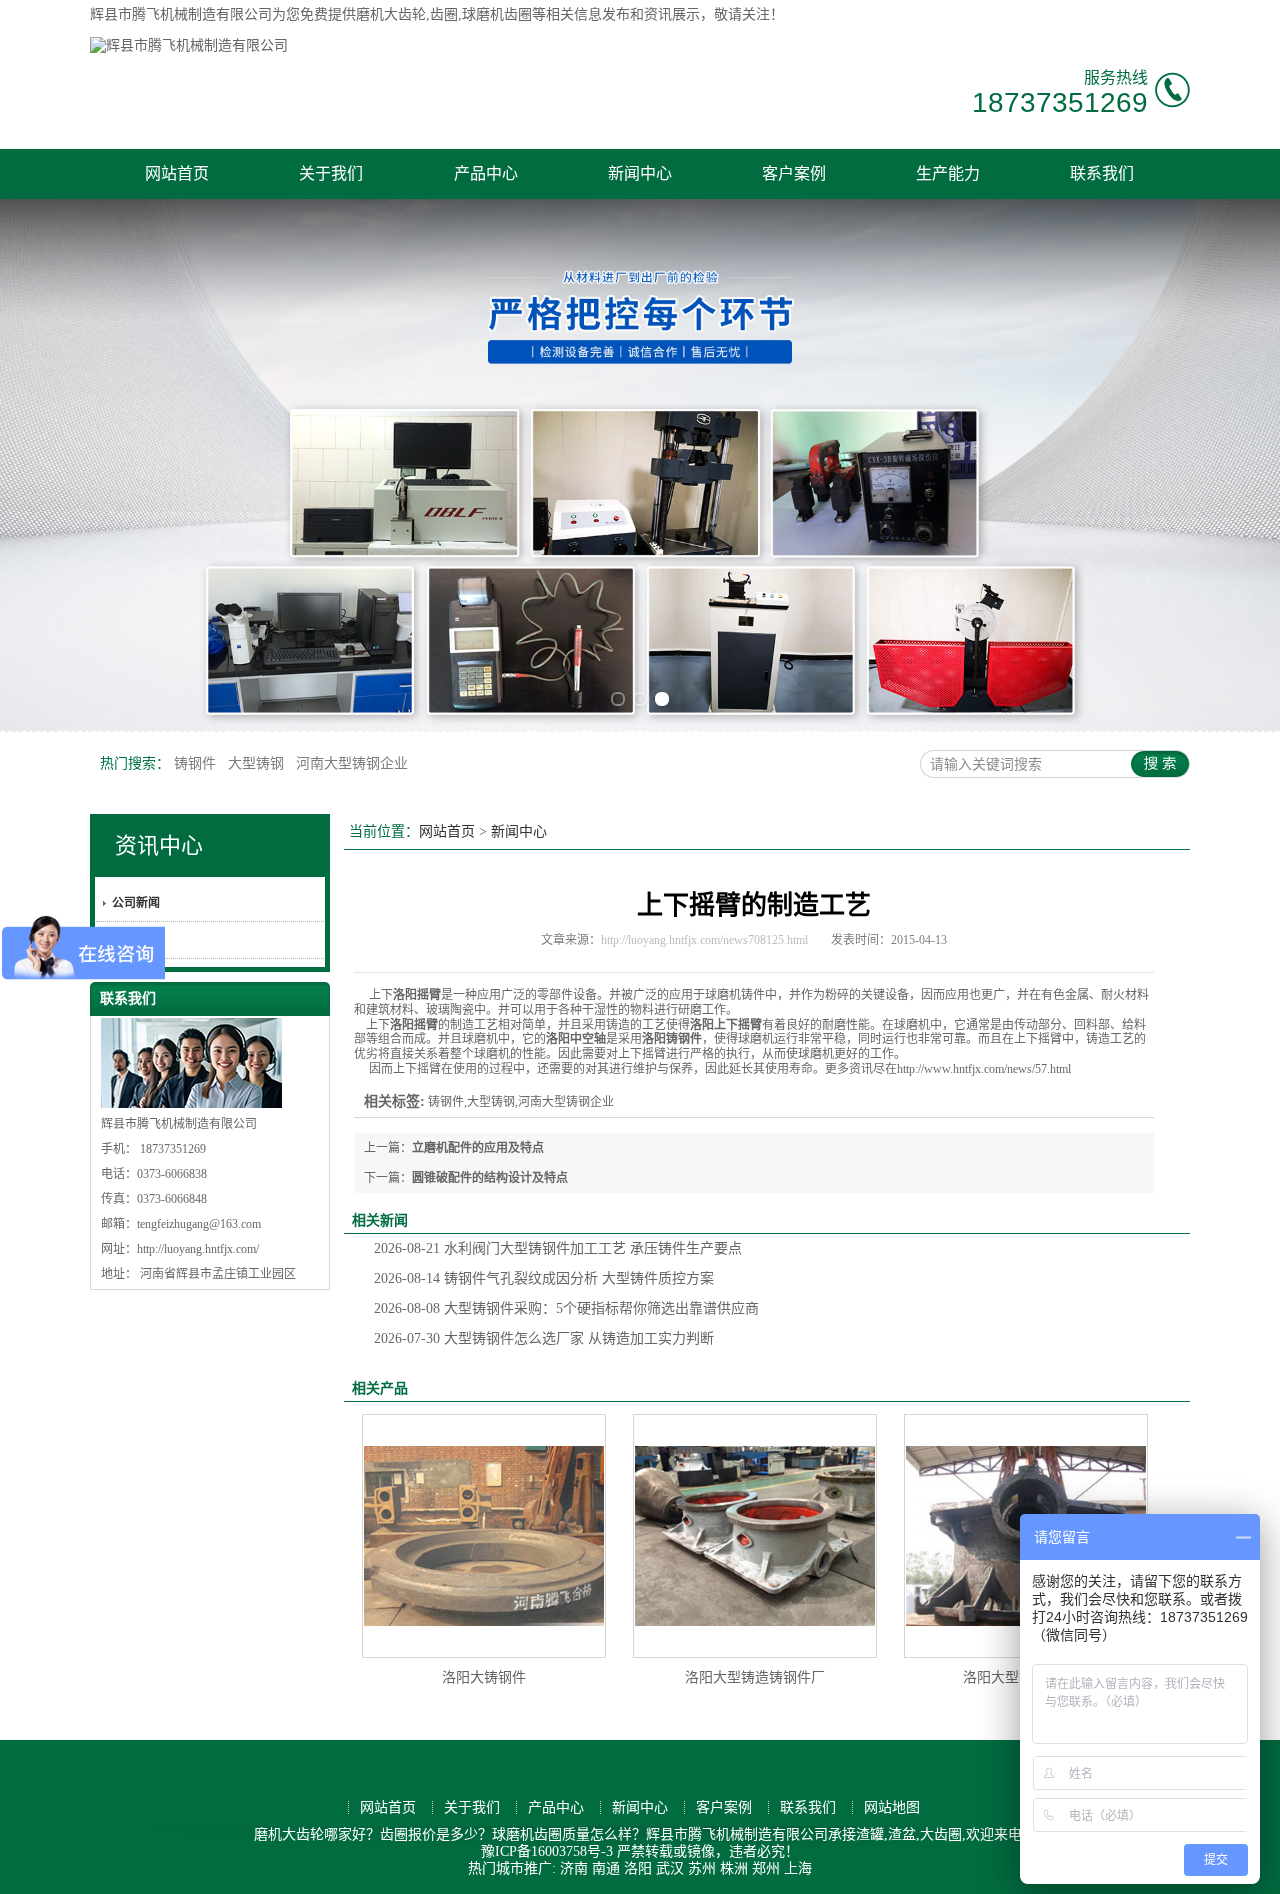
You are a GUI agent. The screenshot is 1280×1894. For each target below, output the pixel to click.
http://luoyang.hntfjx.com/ (198, 1249)
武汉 (670, 1868)
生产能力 (948, 173)
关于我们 (331, 173)
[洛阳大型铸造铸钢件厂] (755, 1536)
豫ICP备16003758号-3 (547, 1851)
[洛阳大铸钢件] (484, 1536)
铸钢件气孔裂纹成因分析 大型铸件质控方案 (544, 1278)
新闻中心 (640, 173)
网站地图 (892, 1807)
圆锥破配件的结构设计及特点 (490, 1178)
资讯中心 (159, 845)
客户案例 (794, 173)
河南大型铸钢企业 (352, 763)
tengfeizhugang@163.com (199, 1224)
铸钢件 (197, 763)
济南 (574, 1868)
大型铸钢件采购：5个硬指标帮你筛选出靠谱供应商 (566, 1308)
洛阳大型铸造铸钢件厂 (755, 1677)
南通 (606, 1868)
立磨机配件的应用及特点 (478, 1148)
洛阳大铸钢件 (484, 1677)
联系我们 (1102, 173)
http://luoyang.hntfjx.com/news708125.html (704, 940)
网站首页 (177, 173)
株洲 (734, 1868)
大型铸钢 (258, 763)
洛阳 (638, 1868)
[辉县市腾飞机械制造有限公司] (189, 45)
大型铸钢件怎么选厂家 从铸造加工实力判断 (544, 1338)
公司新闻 (136, 903)
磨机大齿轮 (391, 14)
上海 (798, 1868)
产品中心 (486, 173)
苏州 (702, 1868)
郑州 (766, 1868)
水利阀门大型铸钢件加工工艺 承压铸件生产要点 (558, 1248)
